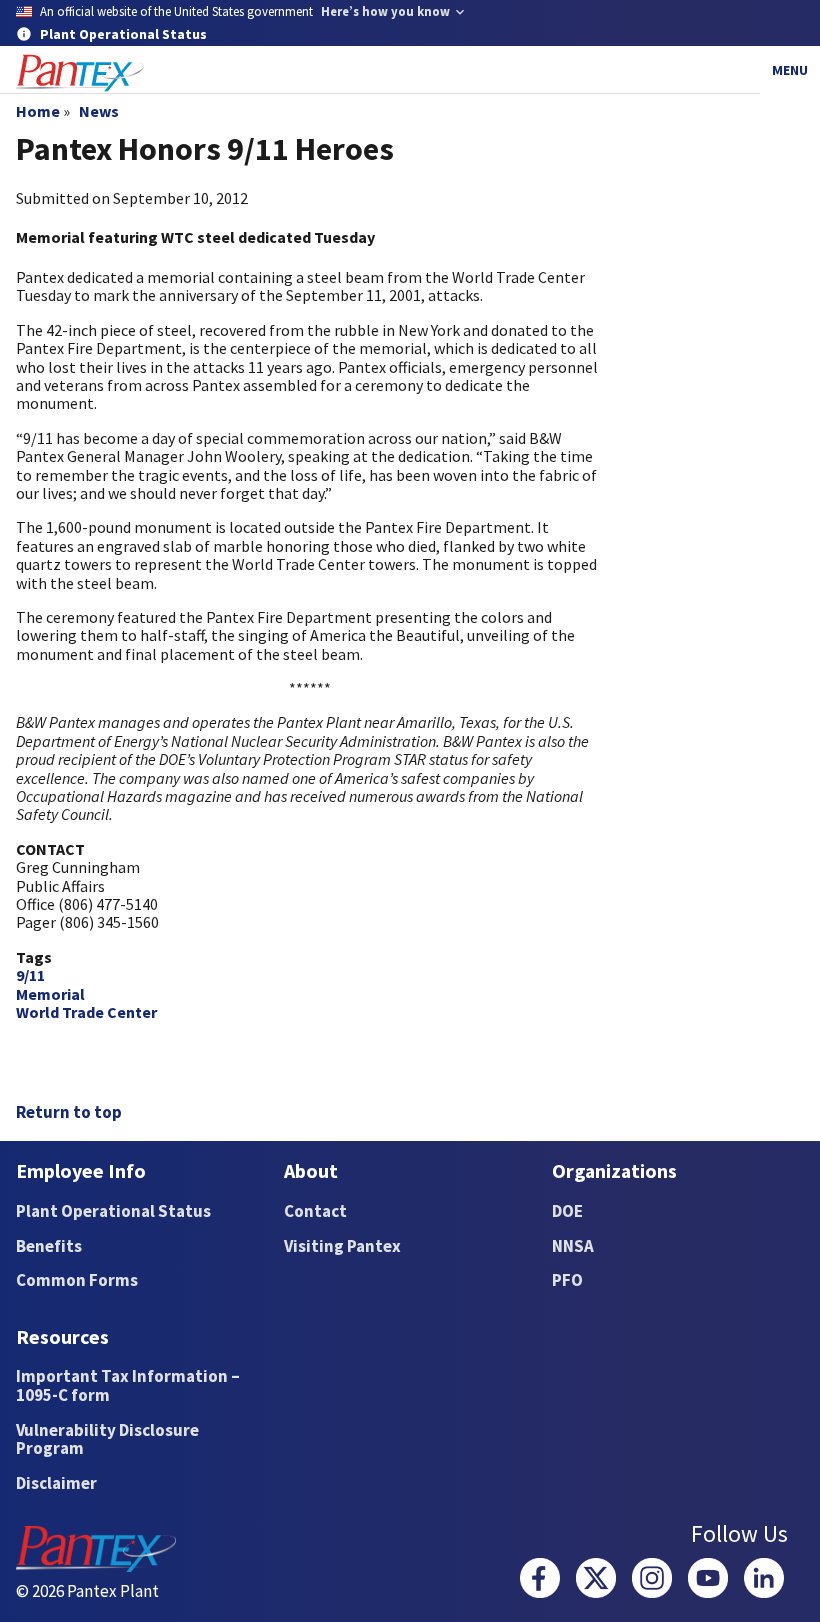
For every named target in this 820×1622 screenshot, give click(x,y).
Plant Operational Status (113, 1211)
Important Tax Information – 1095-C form (128, 1385)
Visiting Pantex (342, 1246)
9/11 (30, 975)
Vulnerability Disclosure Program (107, 1439)
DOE (567, 1211)
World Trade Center (86, 1012)
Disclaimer (56, 1483)
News (99, 111)
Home (38, 111)
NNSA (573, 1246)
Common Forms (77, 1280)
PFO (567, 1280)
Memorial (50, 994)
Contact (315, 1211)
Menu (790, 70)
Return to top (69, 1112)
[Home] (80, 73)
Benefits (49, 1246)
